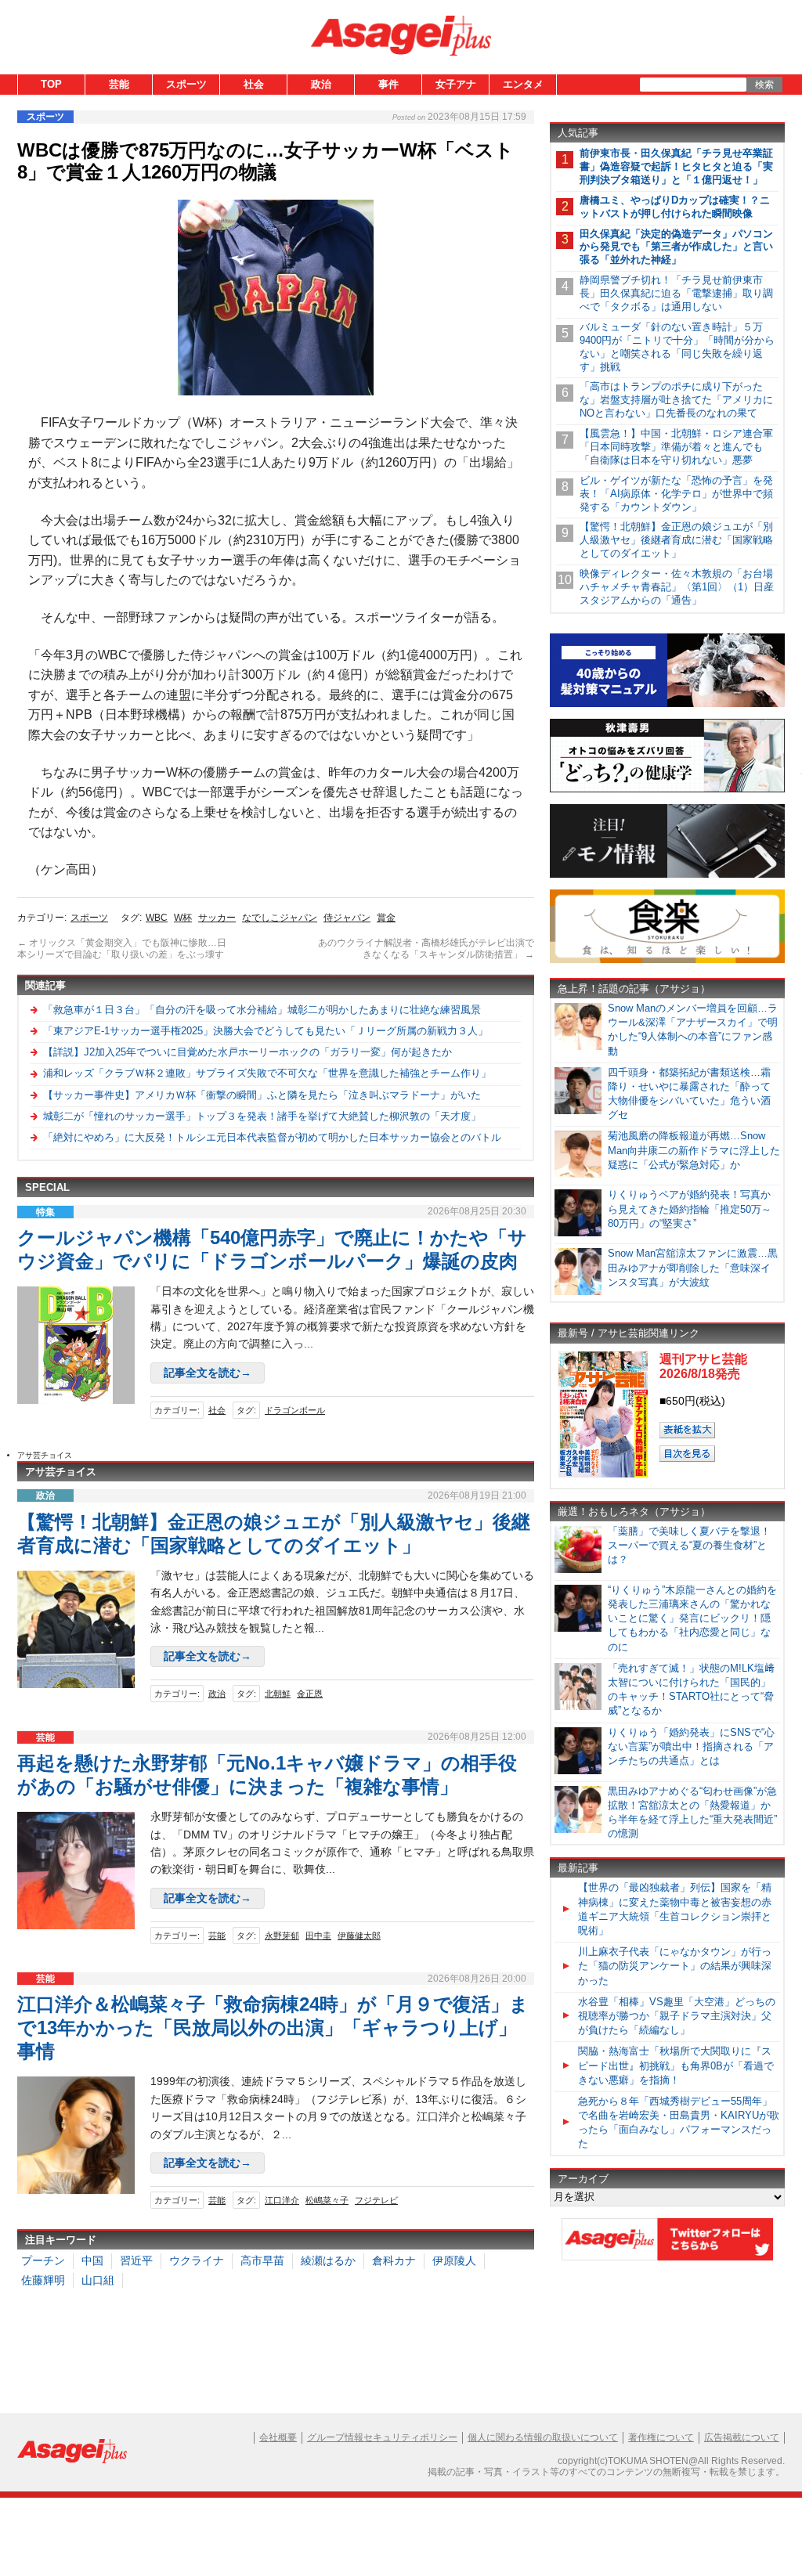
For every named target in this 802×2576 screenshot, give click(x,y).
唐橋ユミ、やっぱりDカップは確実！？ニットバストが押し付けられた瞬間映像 (675, 207)
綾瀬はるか (328, 2260)
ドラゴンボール (295, 1410)
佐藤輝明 (43, 2280)
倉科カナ (394, 2260)
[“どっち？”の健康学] (667, 790)
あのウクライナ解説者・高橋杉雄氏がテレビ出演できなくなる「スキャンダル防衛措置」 (426, 949)
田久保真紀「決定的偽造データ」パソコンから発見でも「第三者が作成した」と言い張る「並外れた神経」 (676, 247)
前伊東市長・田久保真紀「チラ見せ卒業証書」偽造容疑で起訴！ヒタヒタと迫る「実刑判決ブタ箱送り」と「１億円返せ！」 (676, 166)
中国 (92, 2260)
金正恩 (310, 1694)
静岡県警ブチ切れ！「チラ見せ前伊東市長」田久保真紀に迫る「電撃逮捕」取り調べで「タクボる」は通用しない (676, 293)
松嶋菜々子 (327, 2200)
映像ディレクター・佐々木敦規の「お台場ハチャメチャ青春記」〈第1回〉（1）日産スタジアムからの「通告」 (677, 587)
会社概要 (278, 2437)
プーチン (43, 2260)
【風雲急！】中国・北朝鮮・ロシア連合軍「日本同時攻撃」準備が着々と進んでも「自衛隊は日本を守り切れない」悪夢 (676, 447)
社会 (254, 84)
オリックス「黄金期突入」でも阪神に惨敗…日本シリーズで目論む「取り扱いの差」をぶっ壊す (122, 949)
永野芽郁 (282, 1936)
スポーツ (186, 84)
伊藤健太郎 (359, 1936)
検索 (764, 85)
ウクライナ (197, 2260)
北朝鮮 (278, 1694)
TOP (51, 84)
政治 (321, 84)
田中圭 (318, 1936)
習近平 (136, 2260)
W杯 (183, 918)
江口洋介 (282, 2200)
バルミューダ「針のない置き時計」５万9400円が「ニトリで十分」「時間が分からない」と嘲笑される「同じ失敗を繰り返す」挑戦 (677, 347)
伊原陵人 (454, 2260)
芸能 (119, 84)
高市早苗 (262, 2260)
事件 (388, 84)
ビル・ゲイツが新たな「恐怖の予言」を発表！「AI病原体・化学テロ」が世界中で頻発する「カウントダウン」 (676, 494)
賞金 (386, 918)
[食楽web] (667, 960)
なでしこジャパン (280, 918)
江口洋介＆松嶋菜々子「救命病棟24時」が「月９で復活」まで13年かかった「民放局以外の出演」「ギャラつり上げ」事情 (273, 2028)
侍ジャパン (347, 918)
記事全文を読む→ (208, 1373)
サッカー (217, 918)
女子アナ (456, 84)
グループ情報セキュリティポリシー (382, 2437)
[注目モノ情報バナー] (667, 875)
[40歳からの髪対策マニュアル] (667, 704)
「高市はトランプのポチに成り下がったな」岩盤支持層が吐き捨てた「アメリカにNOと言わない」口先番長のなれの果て (676, 400)
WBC (157, 918)
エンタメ (523, 84)
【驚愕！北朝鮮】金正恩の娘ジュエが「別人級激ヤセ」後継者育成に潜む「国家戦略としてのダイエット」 (676, 540)
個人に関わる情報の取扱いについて (543, 2437)
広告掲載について (742, 2437)
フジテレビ (376, 2200)
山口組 (98, 2280)
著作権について (661, 2437)
